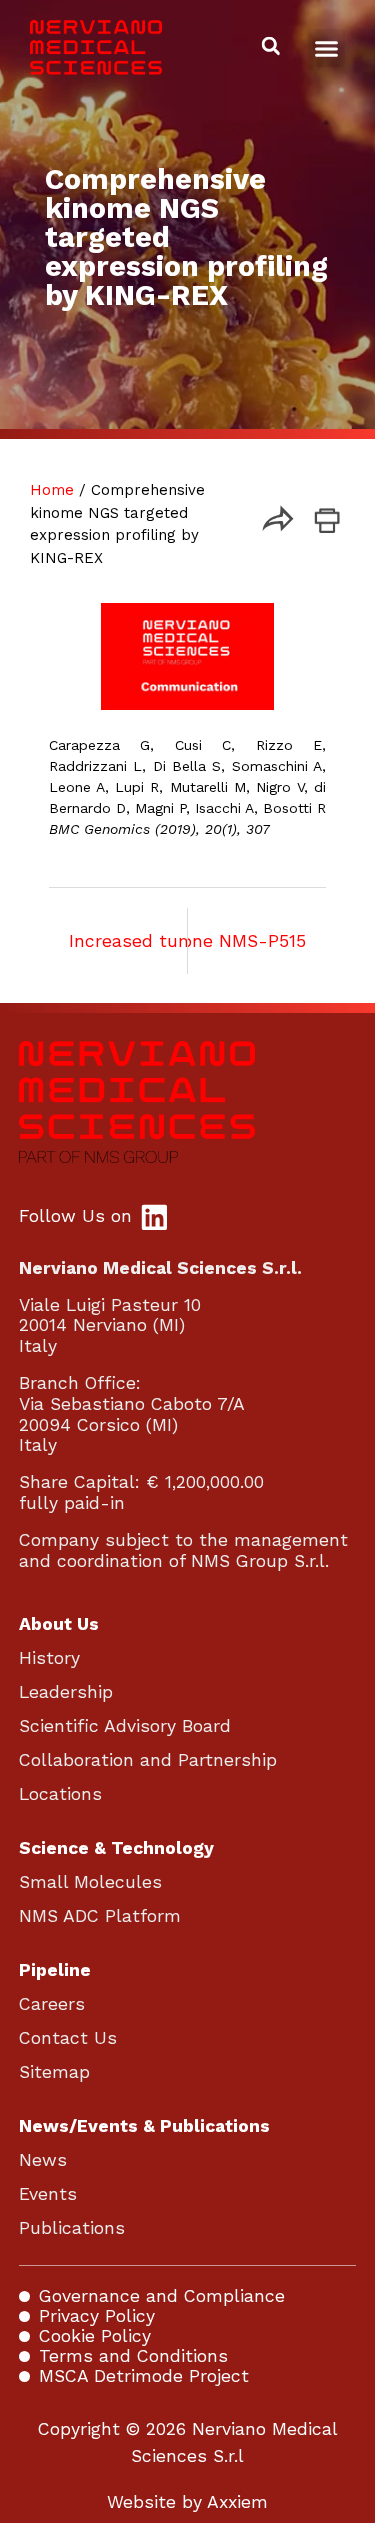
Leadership (66, 1692)
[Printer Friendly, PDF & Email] (327, 527)
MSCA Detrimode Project (144, 2376)
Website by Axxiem (187, 2502)
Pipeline (55, 1970)
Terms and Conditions (133, 2356)
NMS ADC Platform (100, 1916)
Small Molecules (90, 1882)
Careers (52, 2004)
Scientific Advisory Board (125, 1726)
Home (52, 490)
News (43, 2160)
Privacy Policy (97, 2316)
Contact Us (68, 2038)
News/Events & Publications (144, 2126)
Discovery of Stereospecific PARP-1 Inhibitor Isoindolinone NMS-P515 (257, 941)
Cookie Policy (95, 2336)
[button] (327, 48)
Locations (60, 1794)
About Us (59, 1624)
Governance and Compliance (162, 2296)
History (49, 1658)
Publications (72, 2228)
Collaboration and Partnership (148, 1760)
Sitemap (54, 2072)
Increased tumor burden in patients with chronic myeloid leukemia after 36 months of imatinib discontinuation (118, 941)
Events (48, 2194)
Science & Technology (116, 1848)
